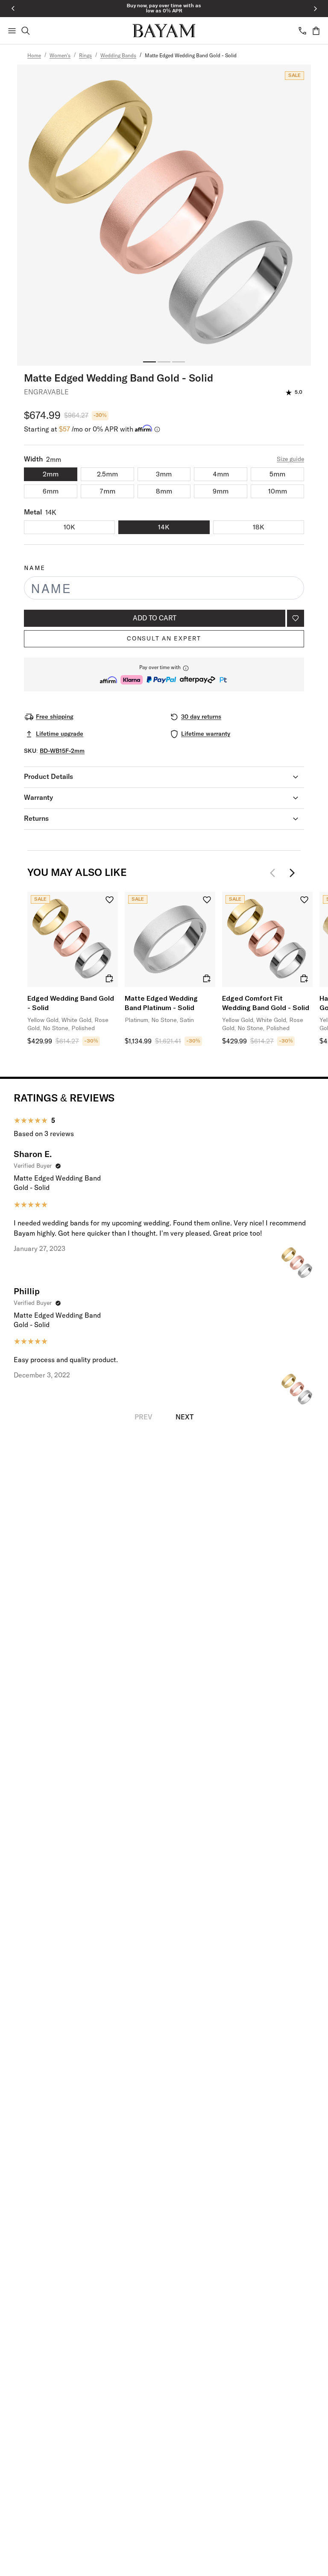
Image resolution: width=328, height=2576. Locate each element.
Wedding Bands (118, 56)
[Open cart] (316, 31)
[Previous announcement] (13, 9)
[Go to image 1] (149, 362)
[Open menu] (12, 31)
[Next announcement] (315, 9)
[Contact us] (302, 31)
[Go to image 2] (164, 362)
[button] (164, 674)
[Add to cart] (109, 978)
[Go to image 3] (179, 362)
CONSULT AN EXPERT (164, 639)
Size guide (290, 459)
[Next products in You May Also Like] (292, 873)
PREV (143, 1417)
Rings (85, 56)
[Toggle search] (26, 31)
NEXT (184, 1417)
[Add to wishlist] (296, 618)
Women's (60, 56)
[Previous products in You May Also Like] (275, 873)
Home (34, 56)
